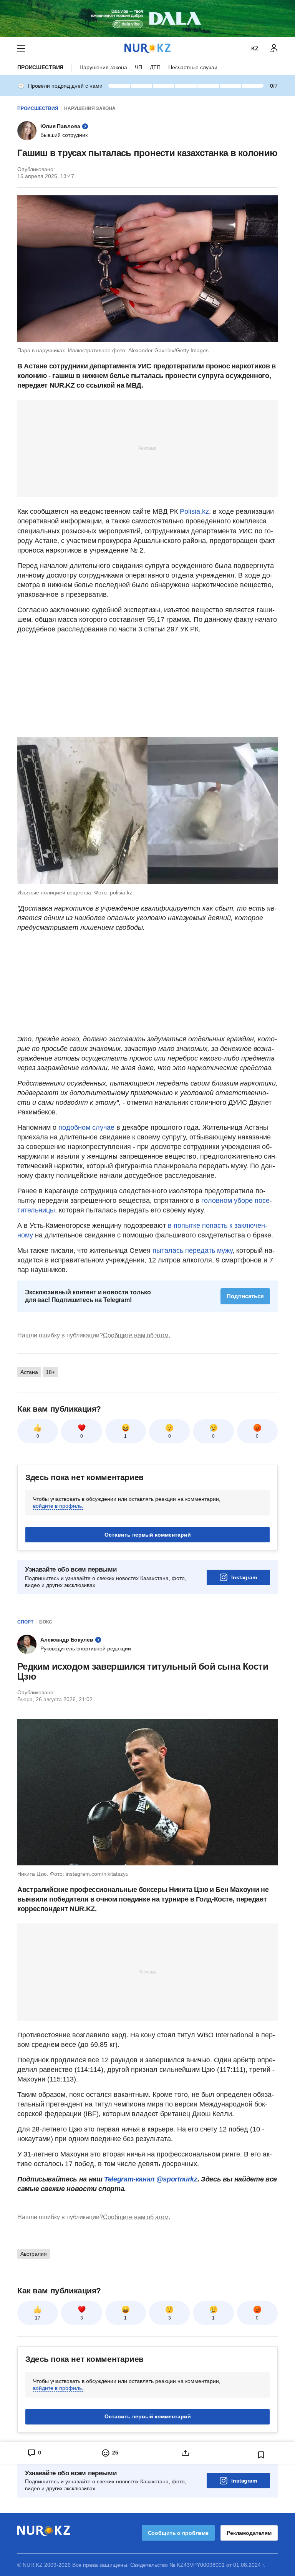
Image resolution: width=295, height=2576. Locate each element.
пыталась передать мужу (192, 1251)
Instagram (244, 1577)
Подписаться (245, 1296)
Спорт (25, 1622)
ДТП (155, 67)
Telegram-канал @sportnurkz (151, 2179)
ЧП (138, 67)
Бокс (46, 1622)
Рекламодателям (249, 2533)
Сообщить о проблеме (178, 2533)
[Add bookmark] (261, 2455)
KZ (255, 48)
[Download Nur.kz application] (147, 18)
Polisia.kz (194, 511)
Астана (29, 1372)
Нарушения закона (103, 67)
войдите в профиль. (58, 1506)
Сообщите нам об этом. (137, 1335)
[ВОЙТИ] (274, 48)
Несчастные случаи (193, 67)
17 (38, 2318)
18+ (50, 1372)
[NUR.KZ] (147, 48)
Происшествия (40, 67)
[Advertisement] (147, 448)
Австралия (34, 2254)
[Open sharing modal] (185, 2453)
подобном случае (86, 1127)
